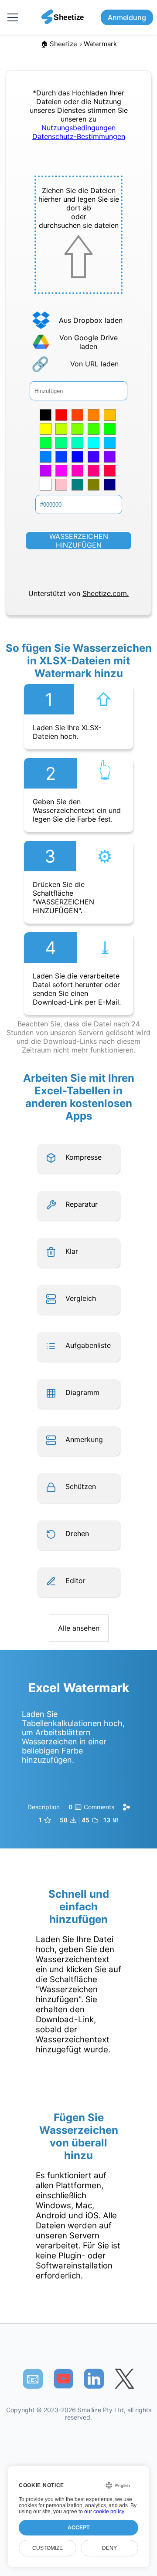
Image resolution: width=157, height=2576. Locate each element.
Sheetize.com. (106, 593)
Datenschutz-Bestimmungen (79, 136)
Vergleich (81, 1298)
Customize (48, 2548)
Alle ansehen (79, 1628)
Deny (109, 2548)
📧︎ (33, 2379)
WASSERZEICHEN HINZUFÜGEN (79, 541)
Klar (72, 1251)
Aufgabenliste (88, 1345)
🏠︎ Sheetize (59, 44)
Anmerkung (84, 1439)
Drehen (77, 1533)
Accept (78, 2528)
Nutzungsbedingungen (78, 128)
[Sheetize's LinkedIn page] (94, 2379)
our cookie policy (104, 2512)
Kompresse (84, 1157)
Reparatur (82, 1204)
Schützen (81, 1486)
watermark (100, 44)
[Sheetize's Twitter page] (125, 2379)
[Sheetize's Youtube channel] (63, 2379)
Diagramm (82, 1392)
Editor (75, 1581)
